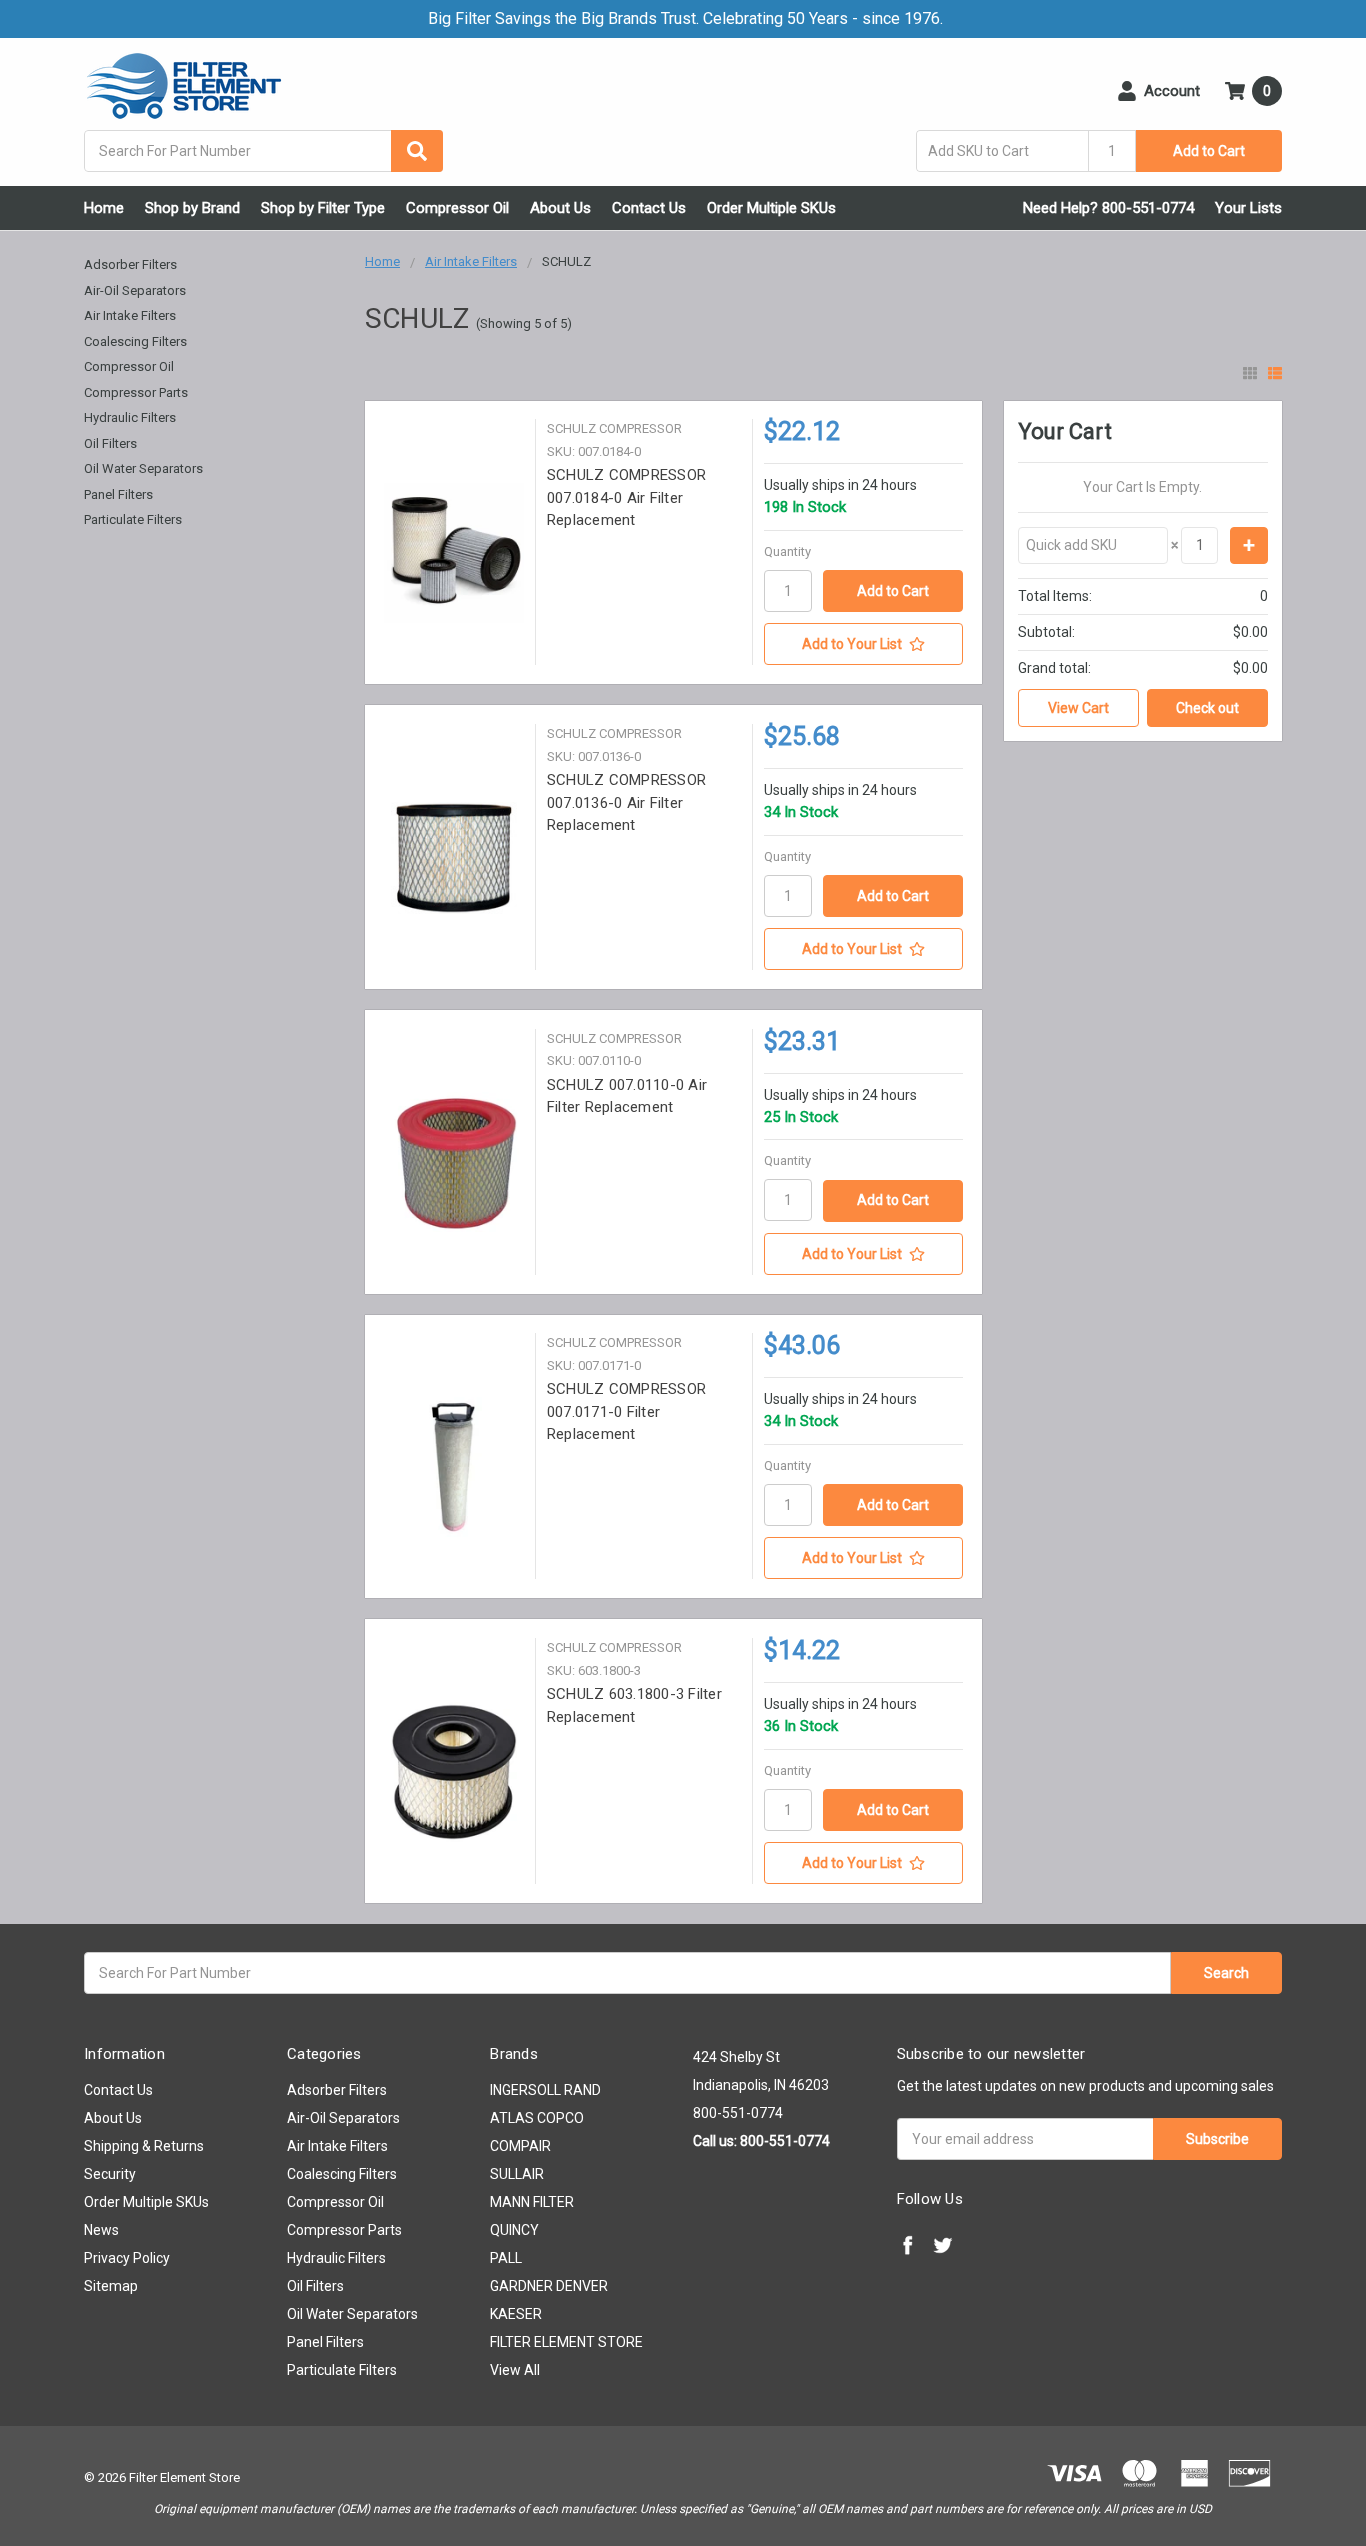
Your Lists (1248, 208)
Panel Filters (118, 494)
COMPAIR (520, 2146)
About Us (560, 208)
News (101, 2230)
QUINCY (514, 2230)
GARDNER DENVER (549, 2286)
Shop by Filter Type (323, 208)
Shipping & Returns (144, 2146)
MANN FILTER (532, 2202)
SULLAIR (517, 2174)
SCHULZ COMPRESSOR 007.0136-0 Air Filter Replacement (626, 802)
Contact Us (649, 208)
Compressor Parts (136, 392)
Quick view (454, 552)
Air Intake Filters (130, 315)
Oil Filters (110, 443)
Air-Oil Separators (135, 290)
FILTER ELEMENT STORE (566, 2342)
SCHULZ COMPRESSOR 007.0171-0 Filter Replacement (626, 1411)
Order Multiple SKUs (771, 208)
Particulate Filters (133, 519)
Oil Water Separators (143, 468)
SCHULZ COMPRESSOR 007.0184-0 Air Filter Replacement (626, 497)
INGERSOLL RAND (545, 2090)
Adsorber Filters (130, 264)
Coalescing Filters (135, 341)
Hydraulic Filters (130, 417)
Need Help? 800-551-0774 (1108, 208)
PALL (506, 2258)
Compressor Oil (457, 208)
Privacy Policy (127, 2258)
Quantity (787, 551)
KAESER (516, 2314)
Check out (1207, 708)
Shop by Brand (192, 208)
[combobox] (263, 151)
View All (515, 2370)
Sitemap (111, 2286)
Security (110, 2174)
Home (104, 208)
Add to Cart (1209, 151)
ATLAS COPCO (537, 2118)
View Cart (1078, 708)
